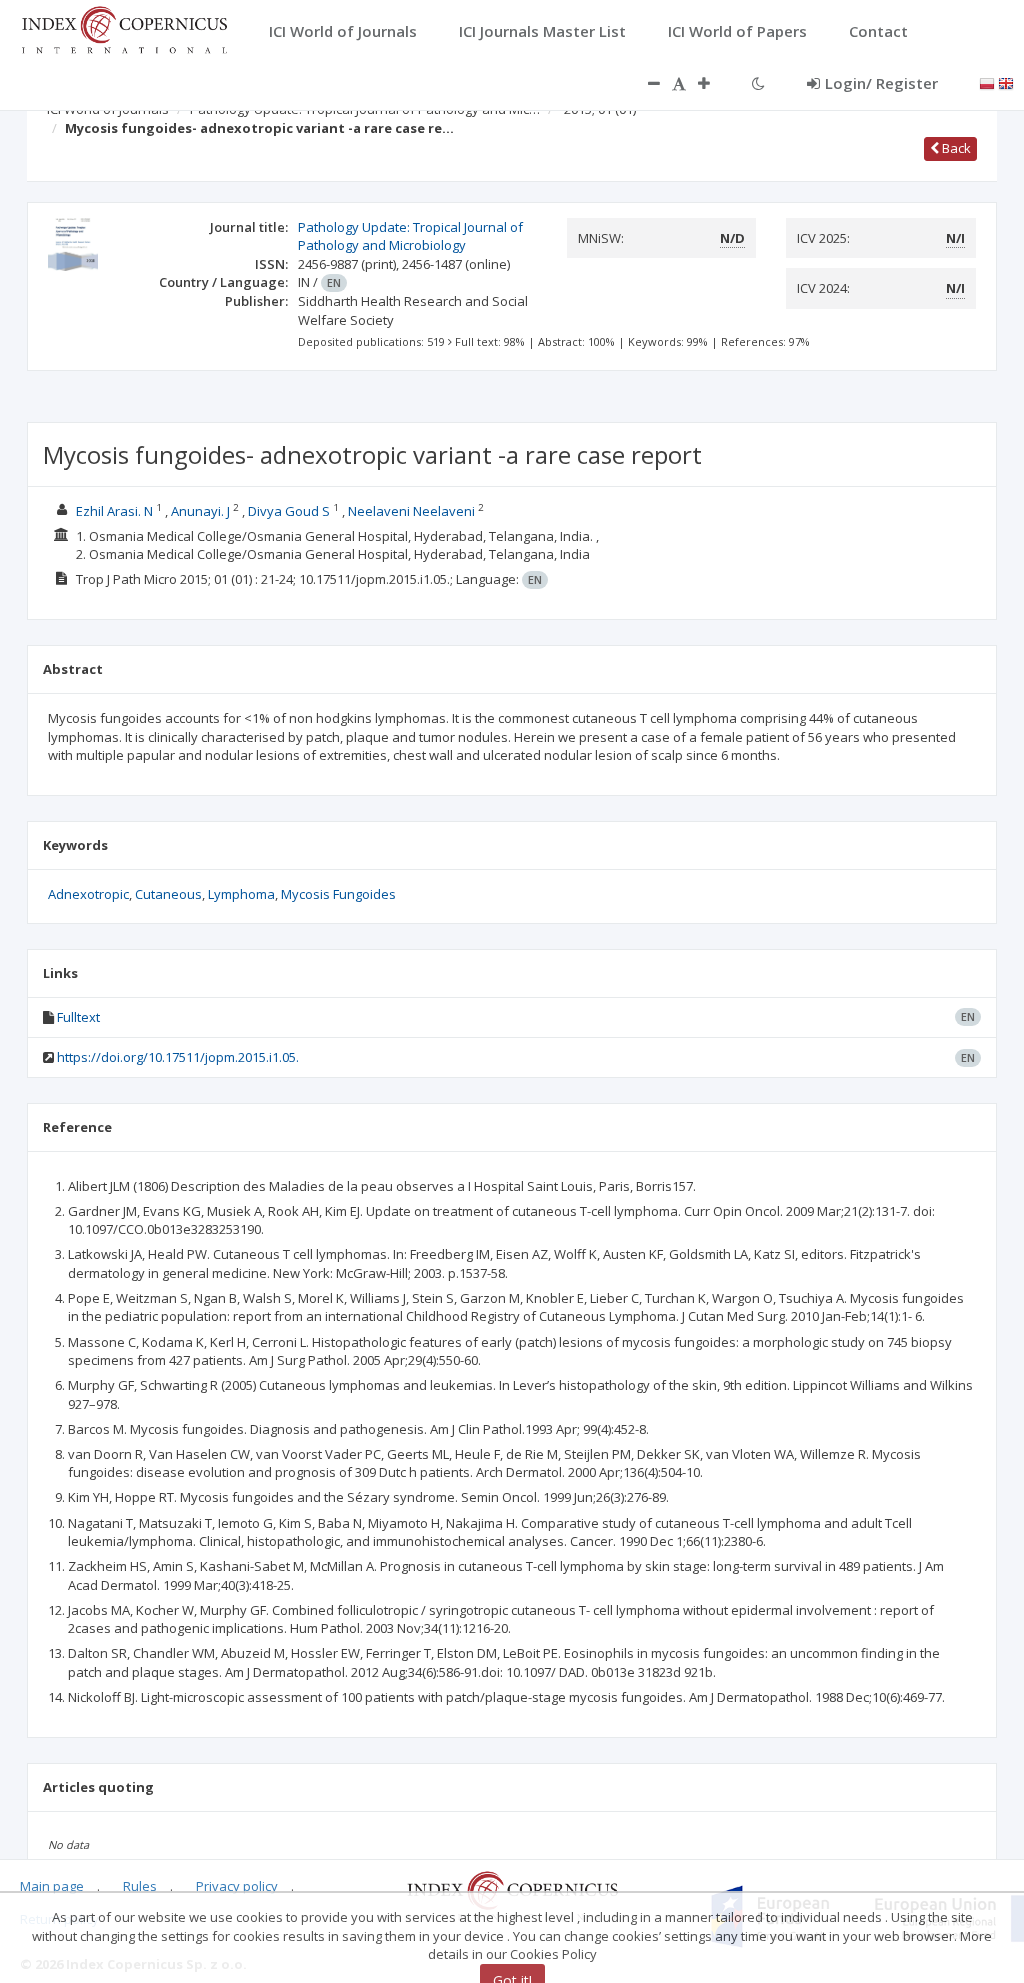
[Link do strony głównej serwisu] (124, 28)
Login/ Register (881, 83)
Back (955, 148)
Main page (52, 1886)
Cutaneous (168, 894)
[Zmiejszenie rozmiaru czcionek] (644, 83)
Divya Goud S (289, 511)
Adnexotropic (88, 894)
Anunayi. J (200, 511)
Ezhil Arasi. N (114, 511)
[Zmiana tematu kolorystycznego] (758, 83)
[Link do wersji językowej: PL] (987, 82)
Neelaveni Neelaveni (411, 511)
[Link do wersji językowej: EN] (1006, 82)
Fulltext (78, 1017)
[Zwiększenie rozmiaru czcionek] (714, 83)
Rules (140, 1886)
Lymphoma (241, 894)
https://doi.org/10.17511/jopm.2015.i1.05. (178, 1057)
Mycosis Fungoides (338, 894)
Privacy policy (237, 1886)
